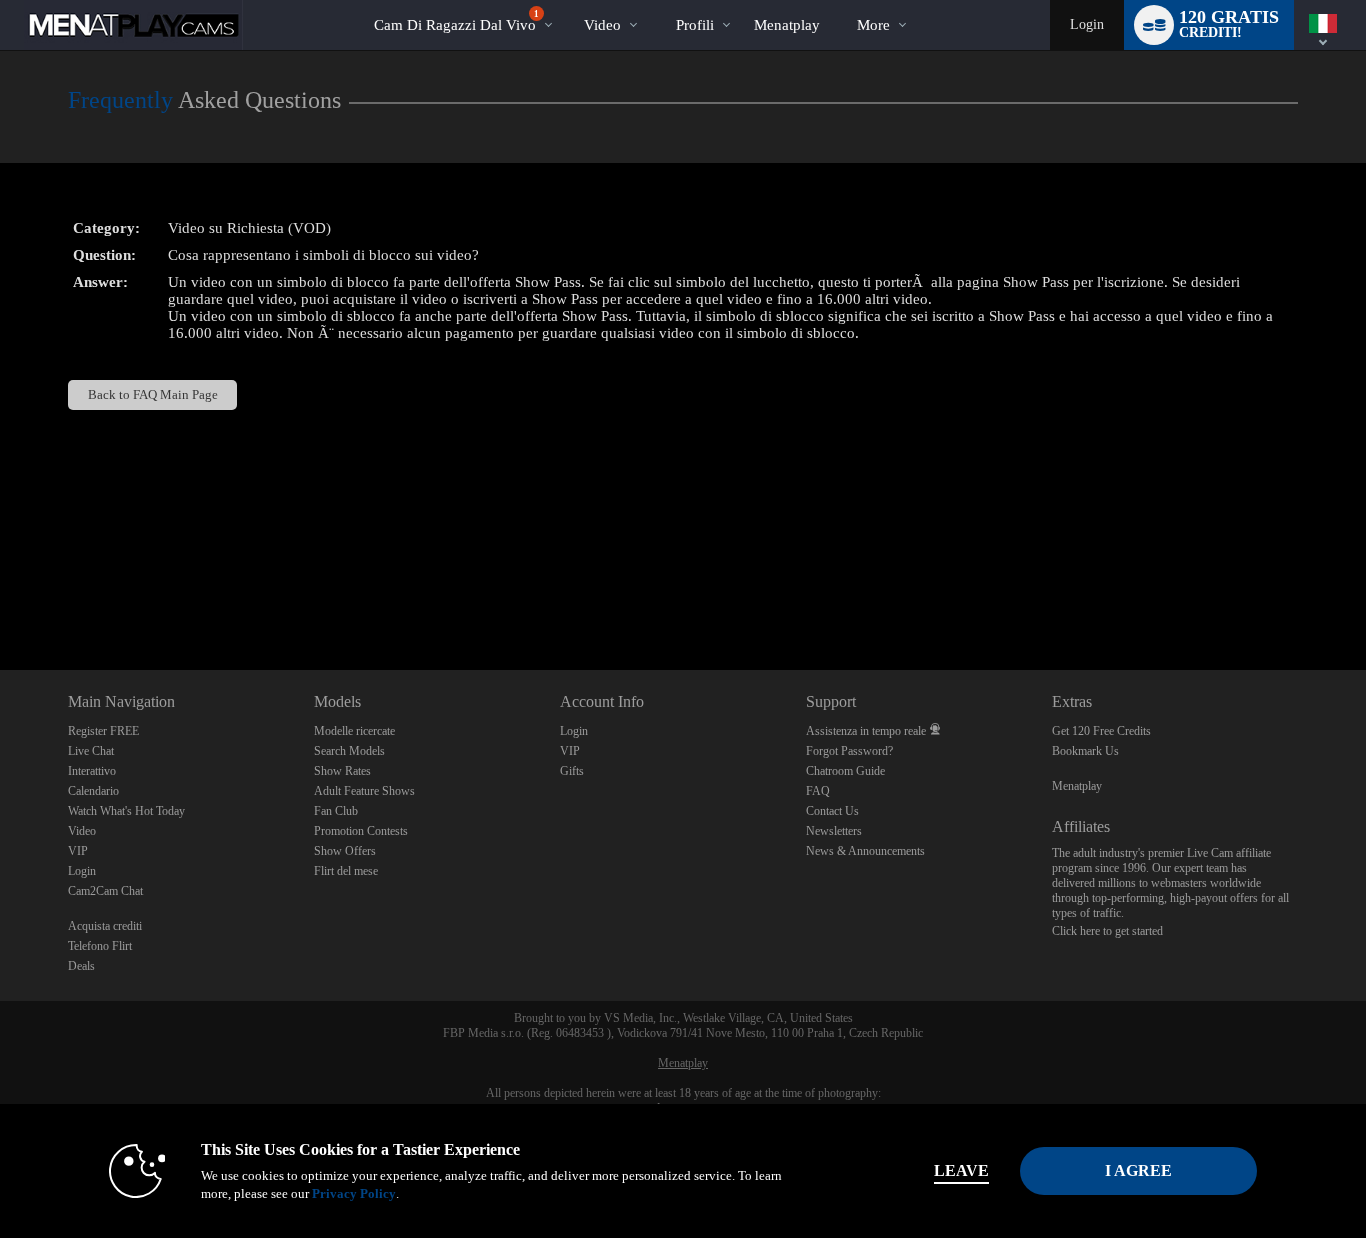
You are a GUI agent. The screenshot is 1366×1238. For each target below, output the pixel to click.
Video (602, 25)
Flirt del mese (346, 871)
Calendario (93, 791)
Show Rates (342, 771)
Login (1087, 24)
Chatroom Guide (845, 771)
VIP (78, 851)
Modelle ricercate (354, 731)
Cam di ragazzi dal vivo (456, 21)
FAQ (818, 791)
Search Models (349, 751)
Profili (695, 25)
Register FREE (103, 731)
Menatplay (1077, 786)
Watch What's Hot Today (126, 811)
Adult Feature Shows (364, 791)
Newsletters (834, 831)
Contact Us (832, 811)
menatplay (787, 25)
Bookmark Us (1085, 751)
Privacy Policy (354, 1193)
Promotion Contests (361, 831)
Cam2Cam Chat (105, 891)
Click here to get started (1107, 931)
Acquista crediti (105, 926)
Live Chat (91, 751)
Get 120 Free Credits (1101, 731)
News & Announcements (865, 851)
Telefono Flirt (100, 946)
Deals (81, 966)
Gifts (572, 771)
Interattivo (92, 771)
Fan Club (336, 811)
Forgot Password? (849, 751)
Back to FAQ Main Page (153, 394)
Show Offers (345, 851)
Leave (961, 1170)
